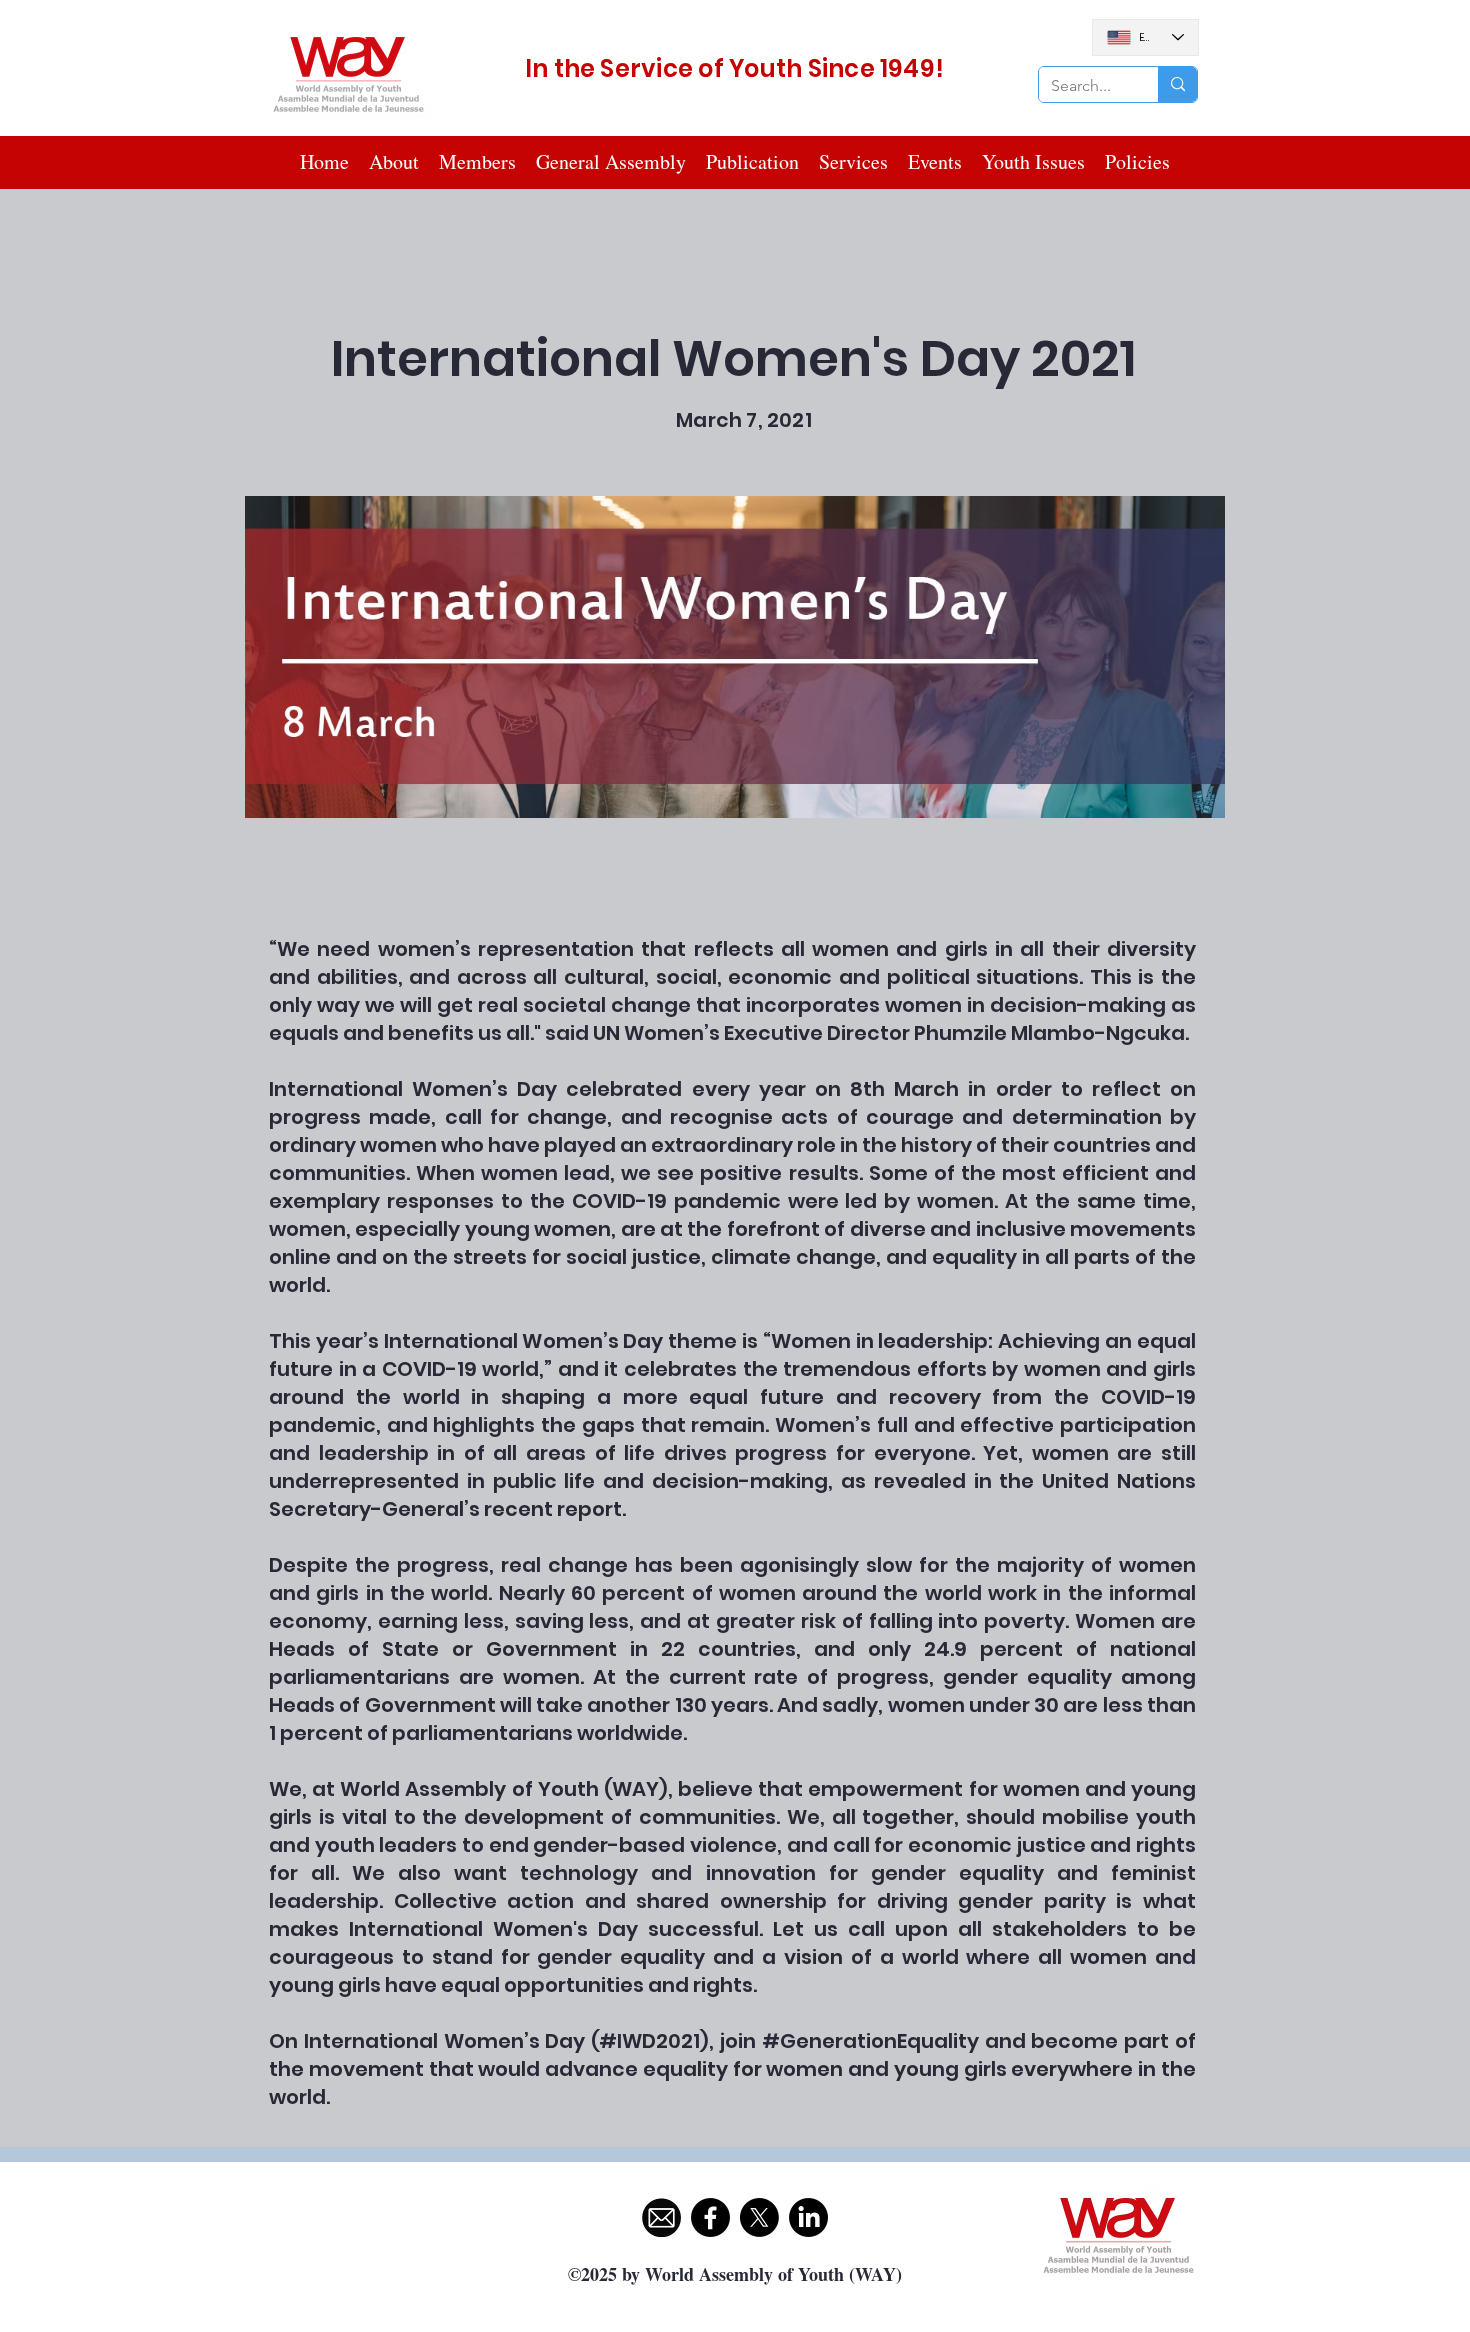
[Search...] (1177, 84)
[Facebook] (710, 2217)
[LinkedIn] (808, 2217)
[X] (759, 2217)
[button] (477, 161)
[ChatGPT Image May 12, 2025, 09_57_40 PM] (661, 2217)
